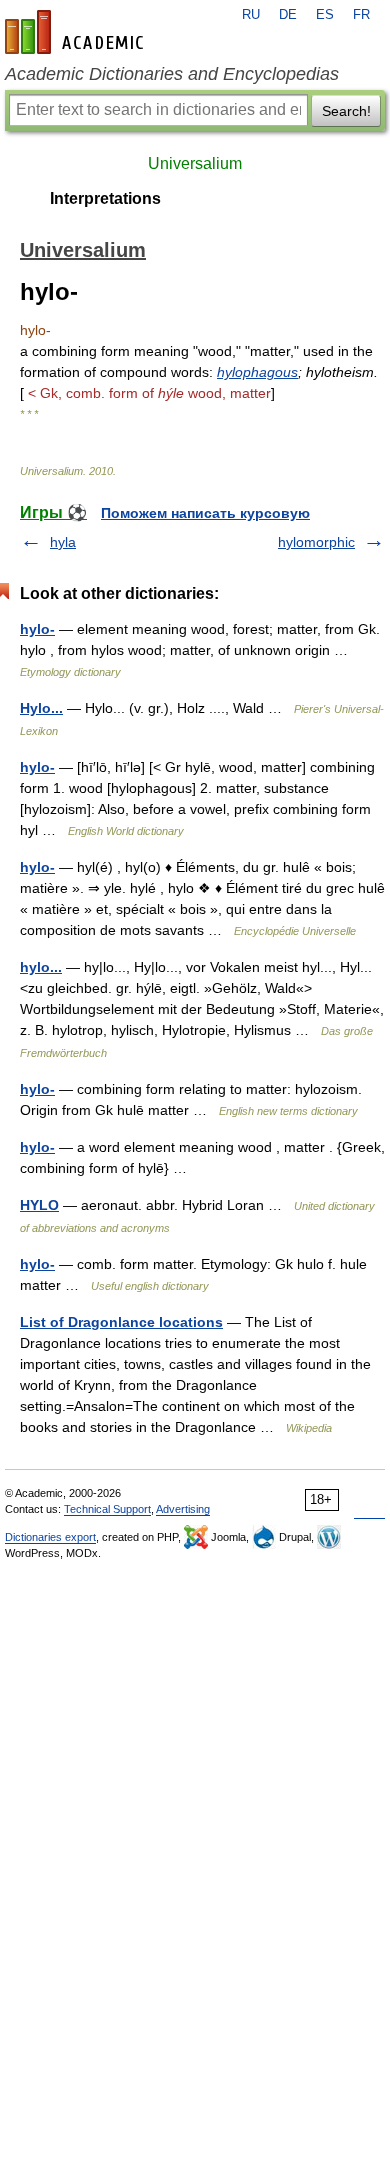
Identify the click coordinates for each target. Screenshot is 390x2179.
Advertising (183, 1509)
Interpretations (105, 198)
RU (251, 15)
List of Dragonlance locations (121, 1322)
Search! (346, 111)
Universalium (195, 163)
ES (325, 15)
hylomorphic (316, 542)
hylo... (41, 967)
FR (361, 15)
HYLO (39, 1205)
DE (288, 15)
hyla (63, 542)
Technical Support (107, 1509)
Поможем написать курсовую (205, 513)
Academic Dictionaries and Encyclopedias (172, 74)
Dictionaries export (50, 1537)
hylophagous (257, 372)
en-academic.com (77, 32)
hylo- (37, 629)
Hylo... (41, 708)
